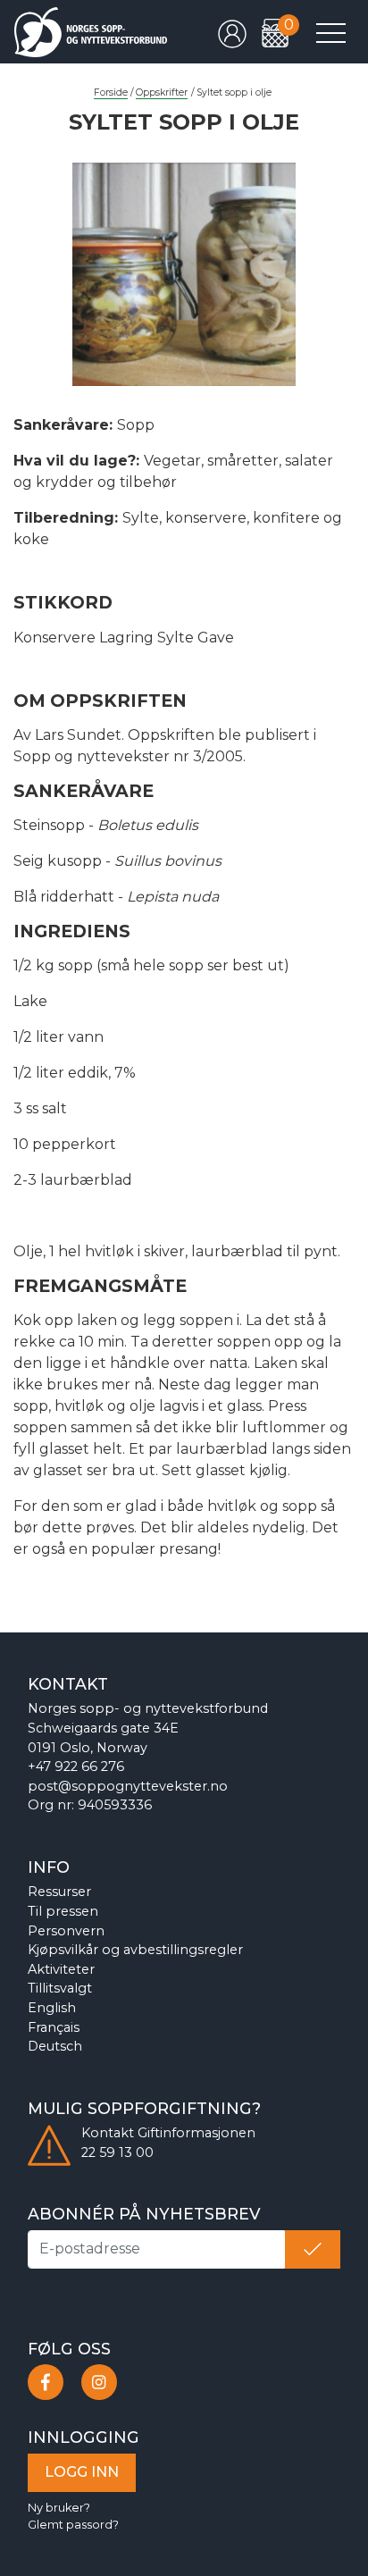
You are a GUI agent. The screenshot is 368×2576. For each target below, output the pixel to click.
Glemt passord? (73, 2525)
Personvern (66, 1931)
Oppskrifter (162, 92)
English (52, 2008)
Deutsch (55, 2046)
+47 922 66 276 (76, 1766)
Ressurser (59, 1892)
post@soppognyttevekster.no (128, 1786)
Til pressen (63, 1911)
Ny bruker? (59, 2508)
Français (54, 2027)
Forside (111, 92)
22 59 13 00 (117, 2152)
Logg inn (82, 2472)
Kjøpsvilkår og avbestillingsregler (135, 1950)
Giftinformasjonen (197, 2133)
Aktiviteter (61, 1969)
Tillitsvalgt (60, 1988)
